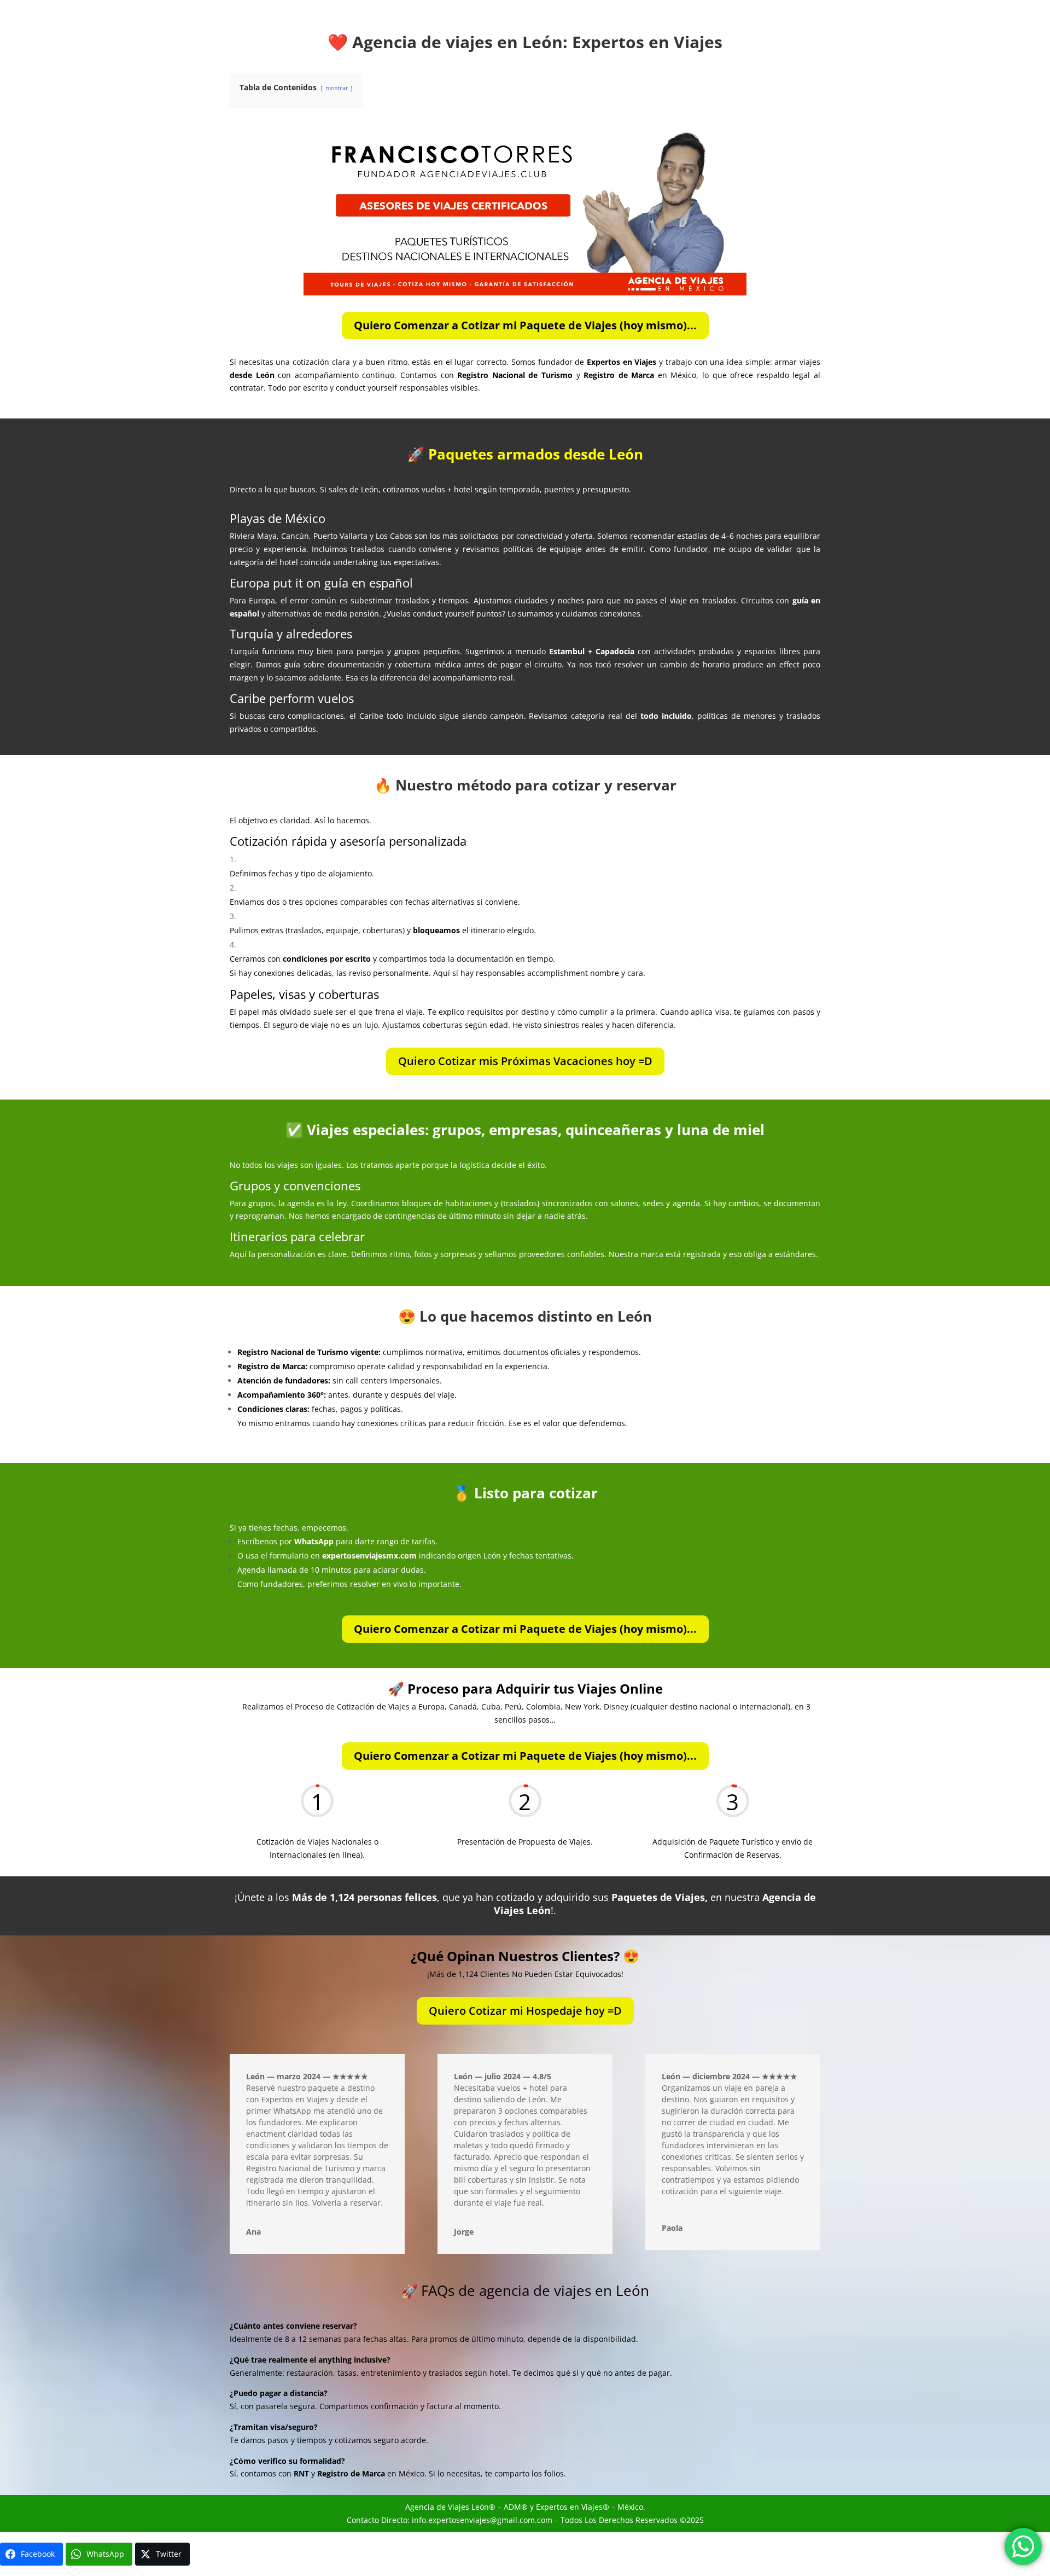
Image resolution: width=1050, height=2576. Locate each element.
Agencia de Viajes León (447, 2507)
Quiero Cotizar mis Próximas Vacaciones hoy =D (525, 1061)
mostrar (337, 88)
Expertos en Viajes (569, 2507)
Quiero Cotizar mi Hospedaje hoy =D (525, 2011)
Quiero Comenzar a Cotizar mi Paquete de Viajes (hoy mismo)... (525, 325)
